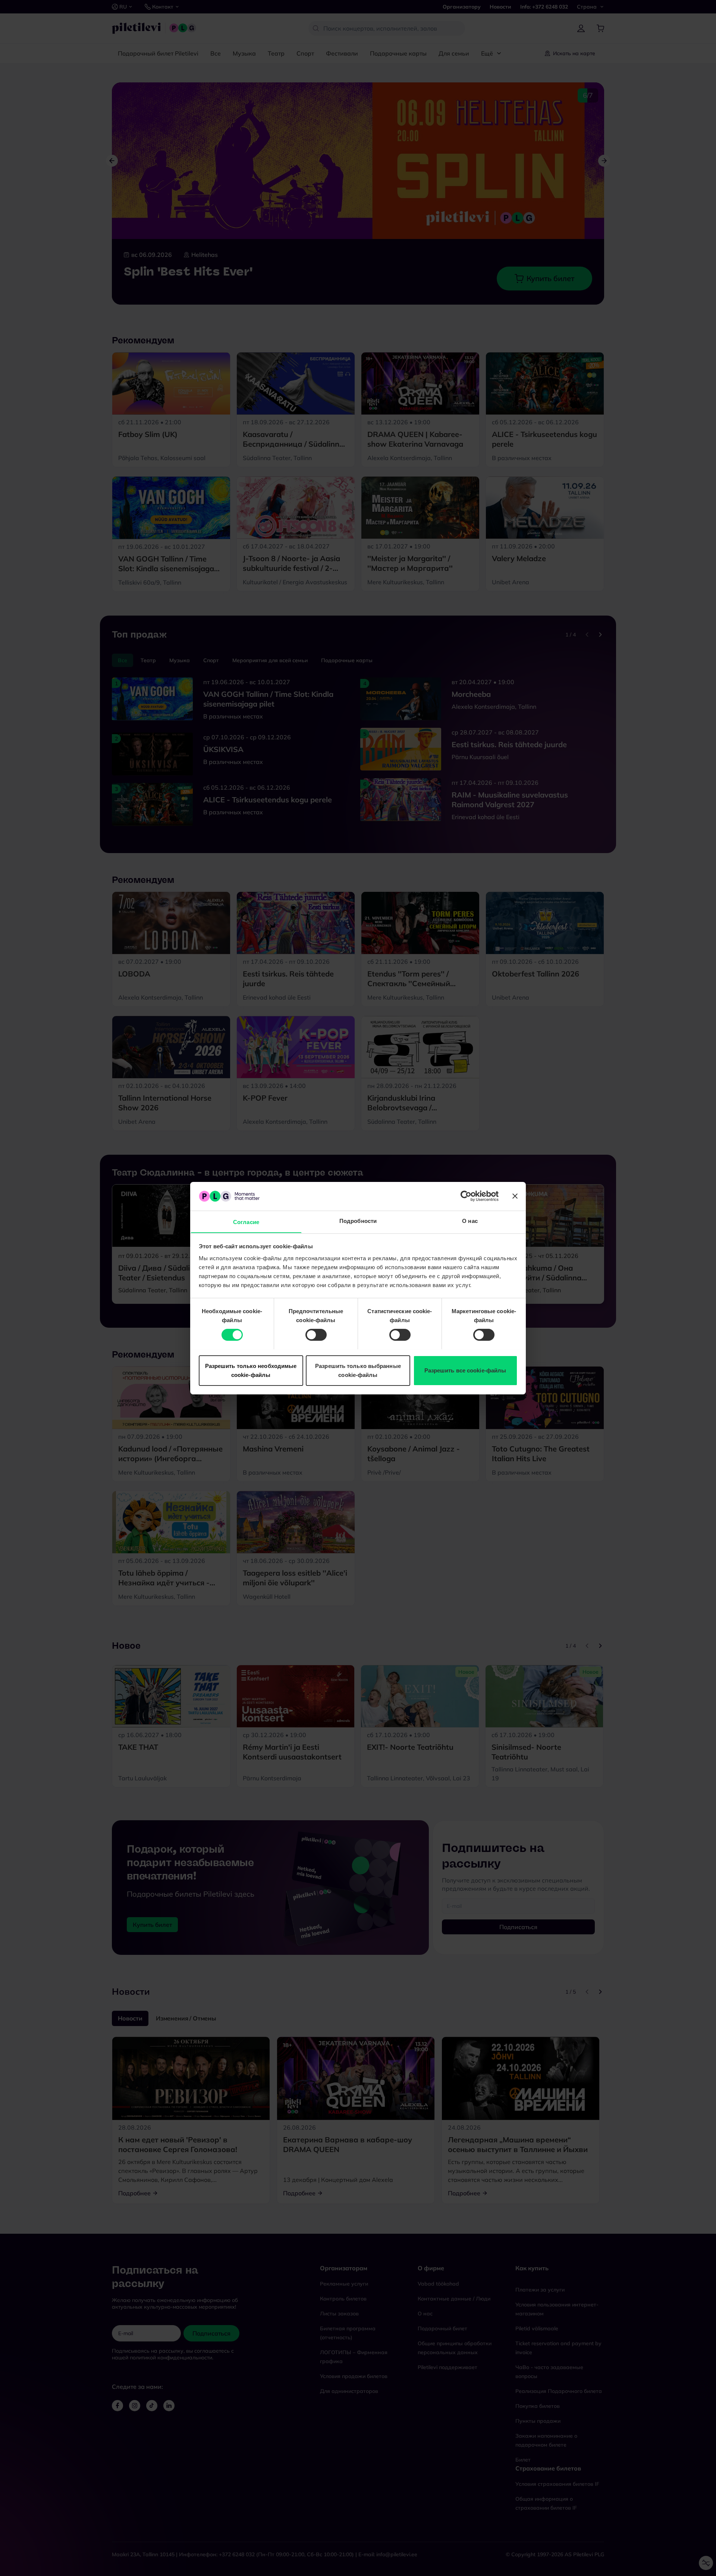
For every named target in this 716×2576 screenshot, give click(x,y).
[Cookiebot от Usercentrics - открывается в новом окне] (466, 1196)
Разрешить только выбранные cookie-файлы (358, 1370)
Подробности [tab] (358, 1221)
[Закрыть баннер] (515, 1196)
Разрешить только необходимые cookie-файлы (251, 1370)
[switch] (316, 1335)
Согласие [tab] (246, 1222)
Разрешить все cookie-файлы (465, 1370)
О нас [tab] (470, 1221)
